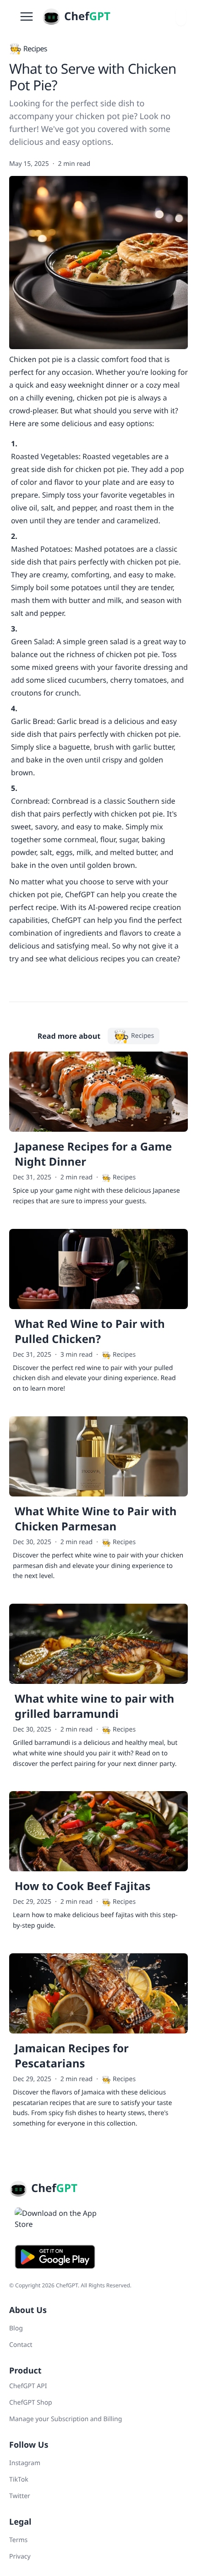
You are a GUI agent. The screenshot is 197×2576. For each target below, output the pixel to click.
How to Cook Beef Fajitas (82, 1886)
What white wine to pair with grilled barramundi (94, 1706)
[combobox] (181, 16)
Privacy (20, 2557)
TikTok (19, 2480)
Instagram (25, 2463)
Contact (21, 2345)
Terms (18, 2540)
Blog (16, 2328)
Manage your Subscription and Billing (66, 2419)
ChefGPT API (28, 2386)
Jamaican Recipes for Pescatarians (72, 2056)
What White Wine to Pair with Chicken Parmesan (96, 1519)
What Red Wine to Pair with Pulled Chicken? (90, 1332)
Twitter (20, 2496)
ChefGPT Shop (31, 2403)
